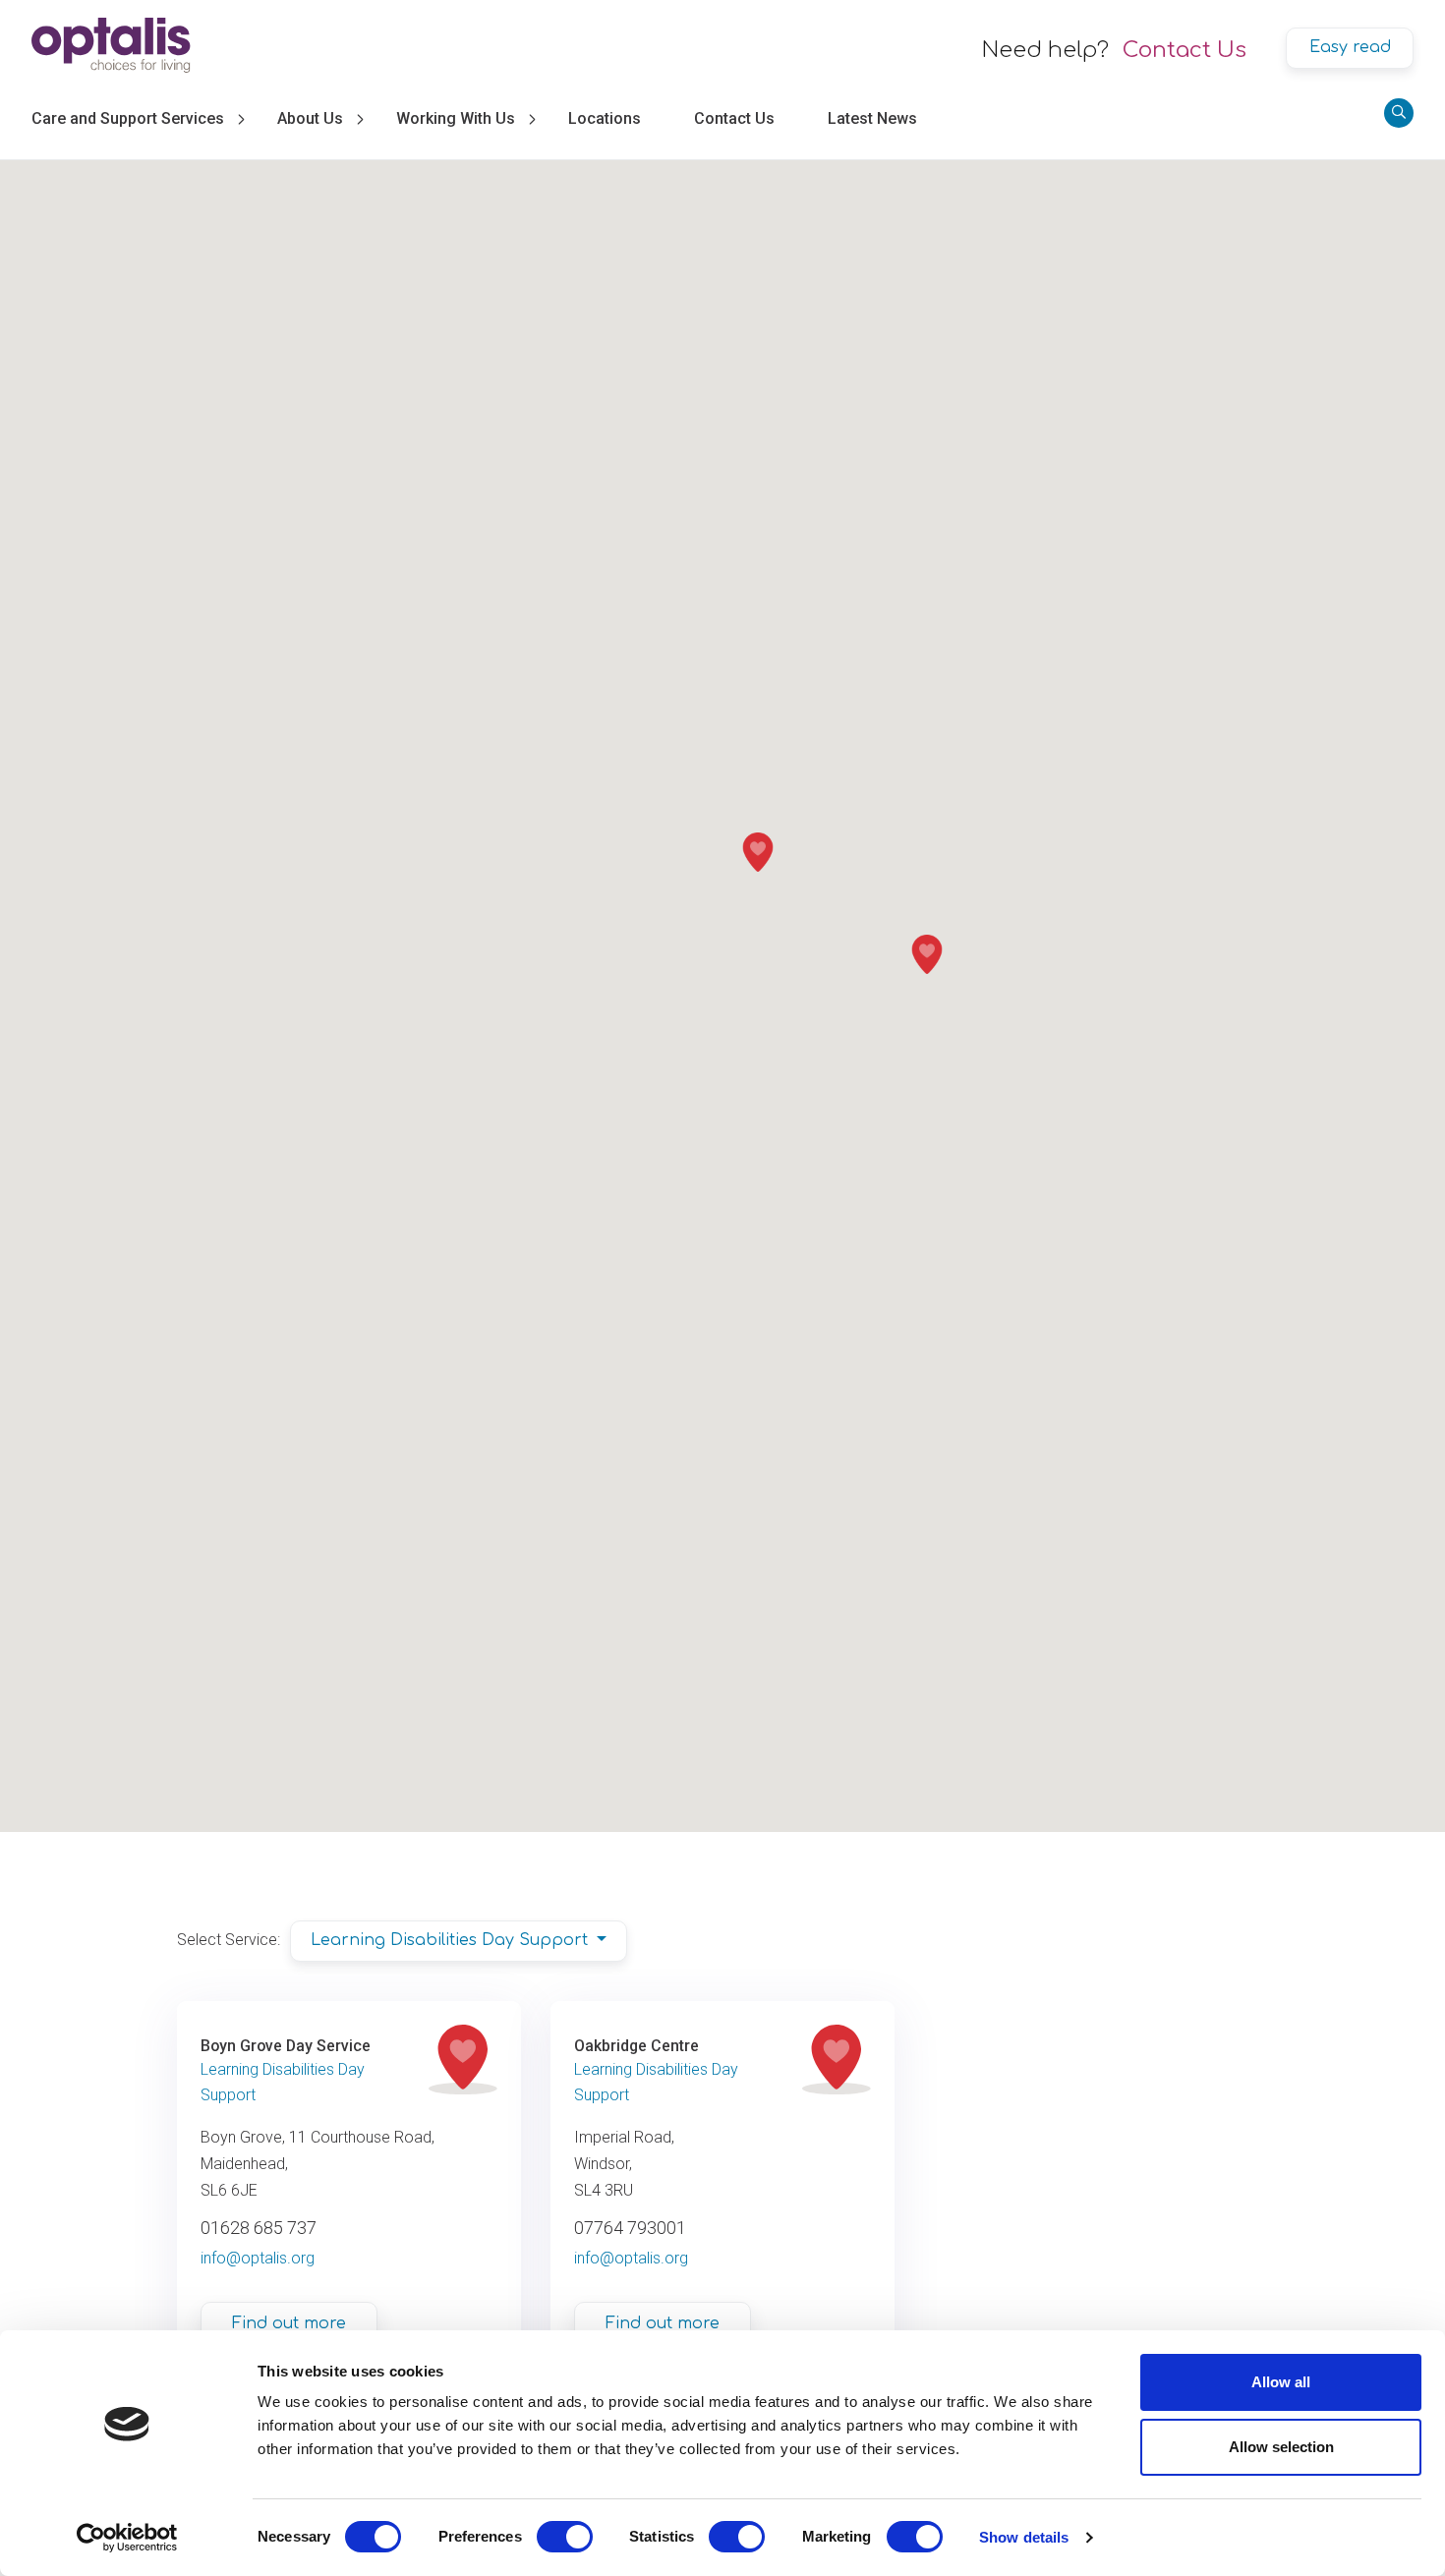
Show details (1024, 2537)
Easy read (1350, 47)
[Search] (1399, 113)
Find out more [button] (289, 2323)
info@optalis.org (258, 2258)
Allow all (1281, 2382)
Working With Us (456, 118)
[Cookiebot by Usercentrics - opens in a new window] (127, 2538)
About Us (310, 118)
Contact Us (1185, 50)
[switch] (565, 2537)
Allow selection (1281, 2447)
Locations (605, 118)
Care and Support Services (128, 118)
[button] (758, 852)
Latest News (872, 118)
